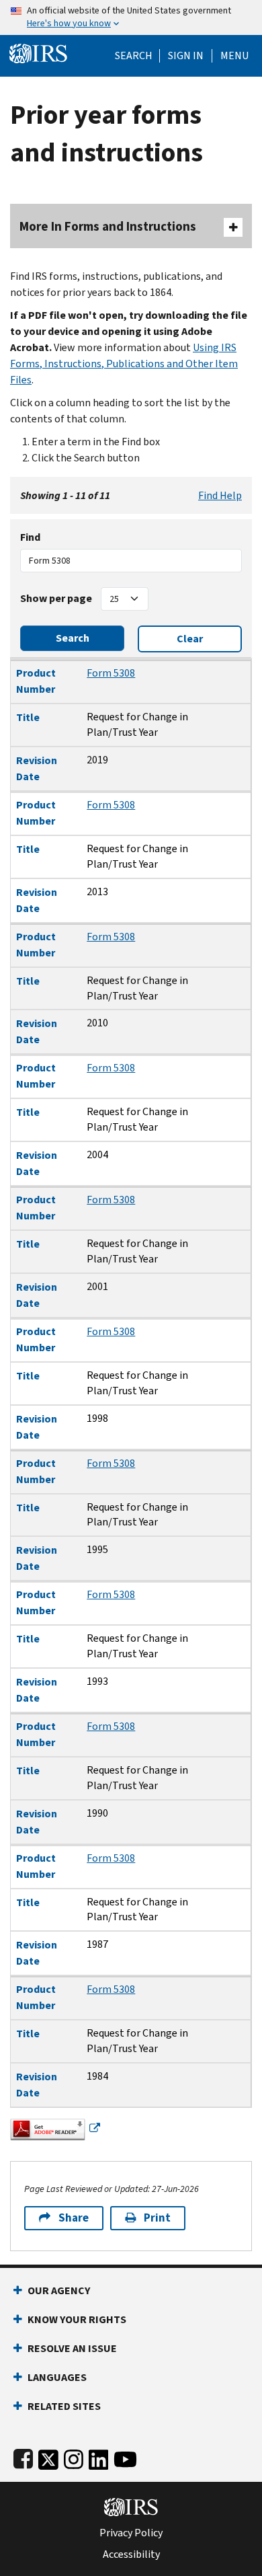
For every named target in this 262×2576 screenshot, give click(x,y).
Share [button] (74, 2218)
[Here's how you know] (131, 17)
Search (134, 56)
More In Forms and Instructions (108, 226)
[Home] (38, 52)
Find (30, 537)
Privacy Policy (131, 2533)
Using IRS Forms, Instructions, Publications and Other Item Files (124, 364)
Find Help (220, 495)
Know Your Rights (77, 2319)
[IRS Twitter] (48, 2457)
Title (28, 717)
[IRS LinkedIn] (99, 2457)
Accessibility (131, 2554)
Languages (57, 2377)
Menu (234, 56)
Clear (190, 639)
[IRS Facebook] (23, 2457)
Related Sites (64, 2406)
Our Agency (59, 2290)
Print (157, 2218)
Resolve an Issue (72, 2348)
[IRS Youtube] (125, 2457)
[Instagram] (74, 2457)
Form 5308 (111, 673)
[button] (186, 56)
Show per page (56, 598)
